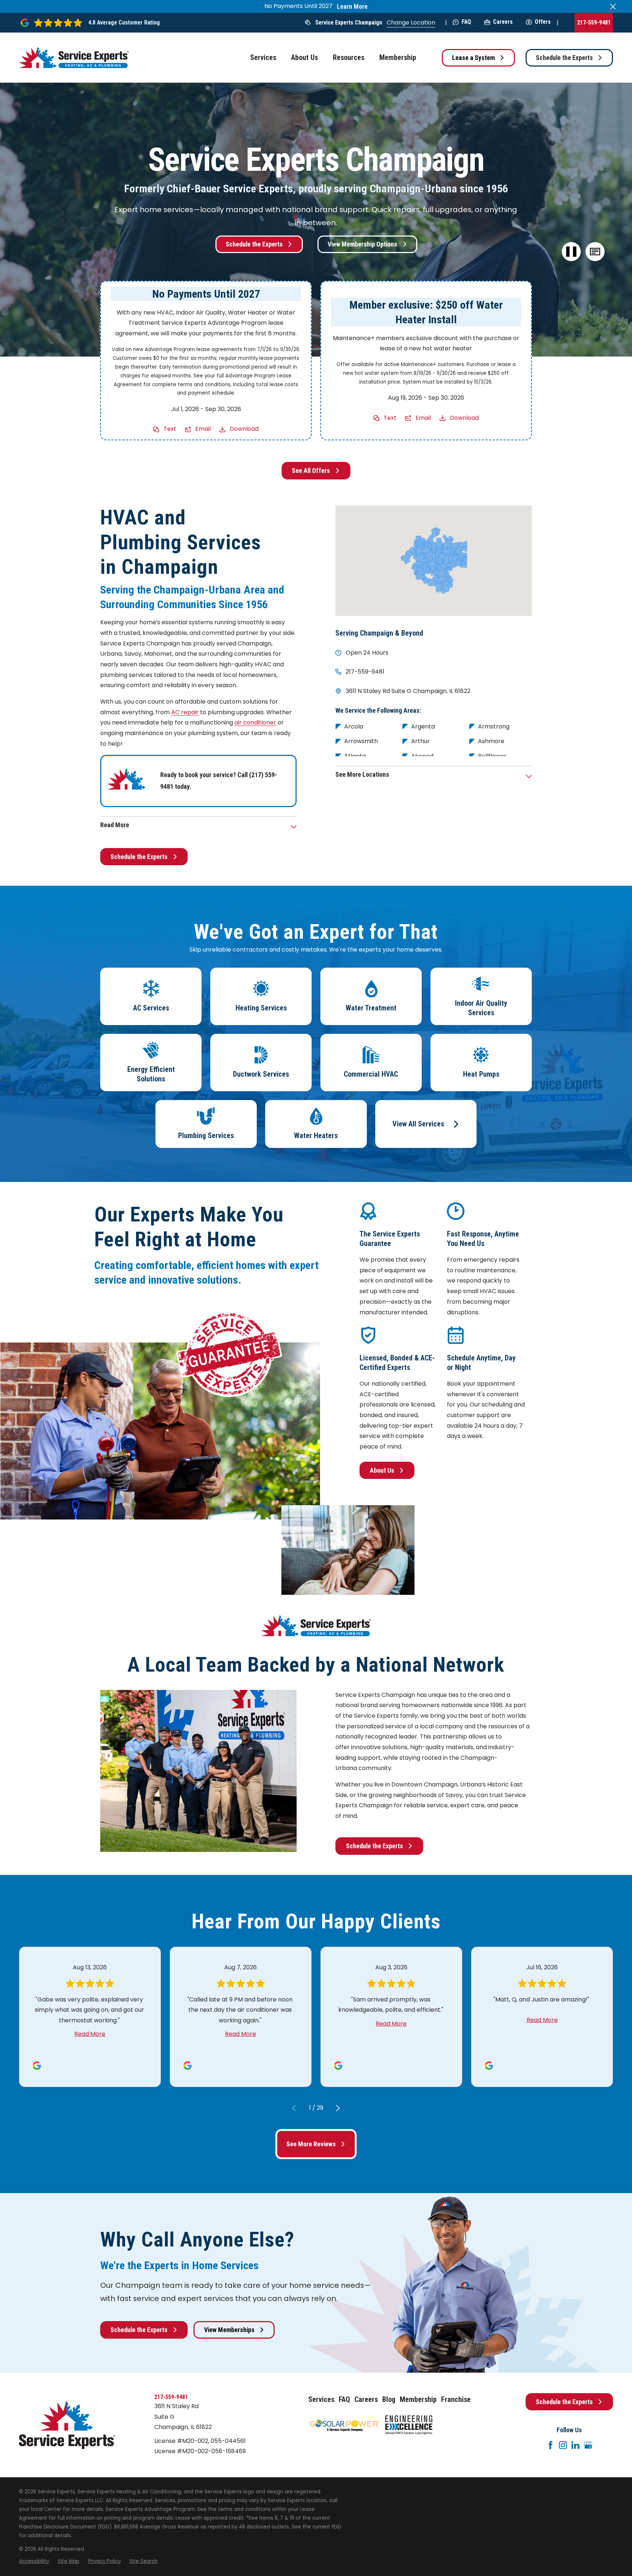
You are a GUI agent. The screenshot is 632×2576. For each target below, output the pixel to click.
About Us (382, 1470)
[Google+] (588, 2445)
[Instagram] (563, 2445)
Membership (418, 2400)
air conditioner (255, 722)
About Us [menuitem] (304, 58)
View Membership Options (362, 244)
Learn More (352, 7)
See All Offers (311, 470)
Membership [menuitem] (398, 58)
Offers (543, 22)
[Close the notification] (613, 7)
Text (170, 429)
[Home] (74, 58)
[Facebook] (550, 2445)
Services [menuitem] (263, 58)
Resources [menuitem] (349, 58)
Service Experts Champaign (349, 22)
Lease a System (473, 58)
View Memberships (229, 2330)
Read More (90, 2034)
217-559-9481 (594, 22)
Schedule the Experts (564, 58)
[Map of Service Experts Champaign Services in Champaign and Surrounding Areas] (434, 561)
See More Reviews (311, 2144)
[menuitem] (34, 2561)
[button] (595, 252)
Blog (389, 2400)
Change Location (411, 22)
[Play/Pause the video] (571, 252)
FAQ (466, 22)
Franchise (456, 2400)
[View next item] (338, 2108)
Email (203, 429)
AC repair (185, 712)
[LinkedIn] (575, 2445)
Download (244, 429)
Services (321, 2400)
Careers (503, 22)
